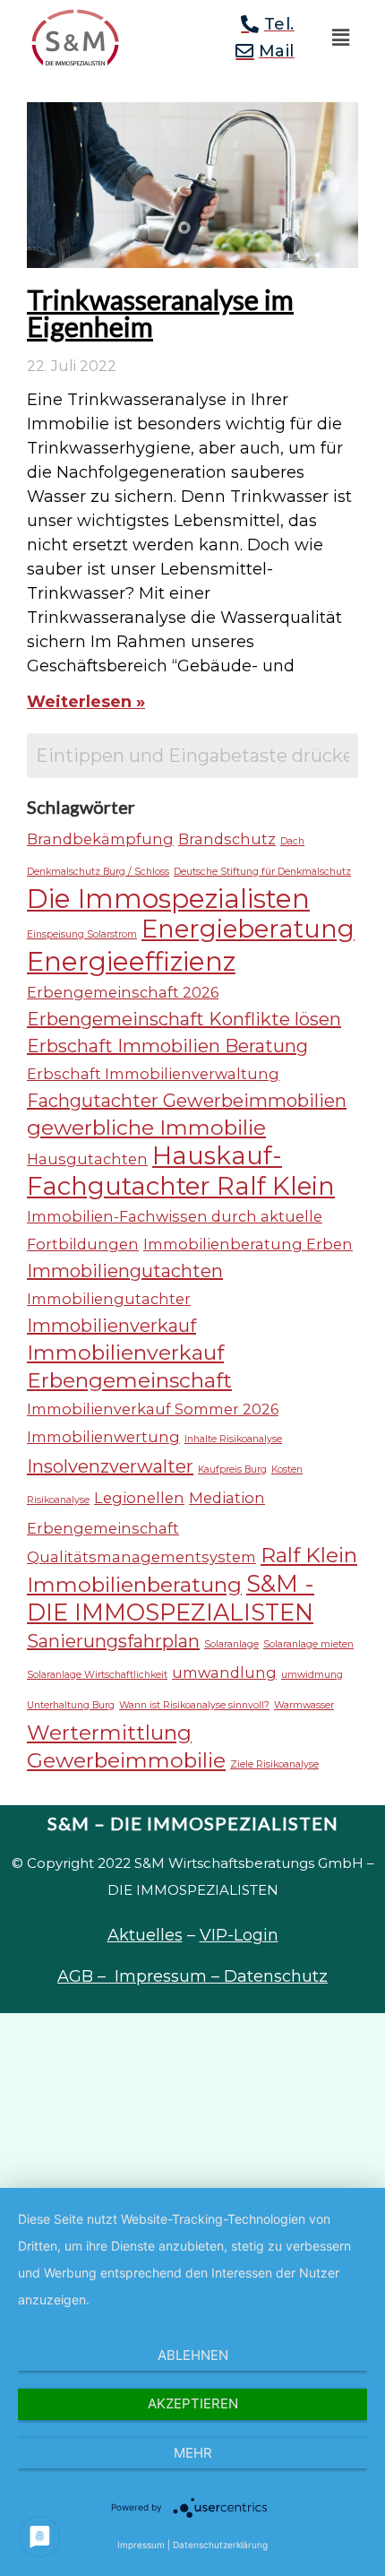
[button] (340, 38)
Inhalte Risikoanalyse (233, 1439)
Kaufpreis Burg (232, 1470)
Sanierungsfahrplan (113, 1641)
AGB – (86, 1976)
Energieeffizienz (131, 961)
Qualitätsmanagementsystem (141, 1557)
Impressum (141, 2545)
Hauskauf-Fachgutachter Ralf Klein (181, 1171)
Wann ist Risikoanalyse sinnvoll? (194, 1705)
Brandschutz (227, 839)
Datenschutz (276, 1976)
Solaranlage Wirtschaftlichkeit (97, 1675)
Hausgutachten (87, 1159)
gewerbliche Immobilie (146, 1128)
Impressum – (169, 1976)
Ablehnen (193, 2355)
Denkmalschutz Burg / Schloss (98, 872)
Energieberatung (248, 929)
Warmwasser (304, 1705)
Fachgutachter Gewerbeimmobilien (187, 1101)
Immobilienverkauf (111, 1326)
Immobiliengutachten (125, 1271)
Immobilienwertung (103, 1437)
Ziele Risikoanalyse (274, 1764)
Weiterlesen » (86, 702)
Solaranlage (231, 1644)
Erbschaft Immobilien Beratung (167, 1046)
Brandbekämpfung (100, 839)
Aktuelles (145, 1935)
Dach (292, 841)
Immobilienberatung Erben (248, 1244)
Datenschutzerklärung (220, 2545)
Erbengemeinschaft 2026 (123, 992)
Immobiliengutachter (109, 1299)
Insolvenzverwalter (110, 1466)
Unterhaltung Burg (71, 1705)
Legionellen (139, 1498)
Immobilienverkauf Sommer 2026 (153, 1409)
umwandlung (224, 1673)
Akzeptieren (193, 2403)
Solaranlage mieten (308, 1644)
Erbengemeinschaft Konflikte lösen (184, 1019)
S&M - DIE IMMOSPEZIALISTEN (171, 1598)
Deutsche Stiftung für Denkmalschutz (262, 872)
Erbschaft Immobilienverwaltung (153, 1074)
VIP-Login (239, 1935)
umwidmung (312, 1675)
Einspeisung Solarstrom (82, 934)
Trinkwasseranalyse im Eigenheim (160, 313)
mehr (193, 2453)
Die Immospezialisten (168, 899)
